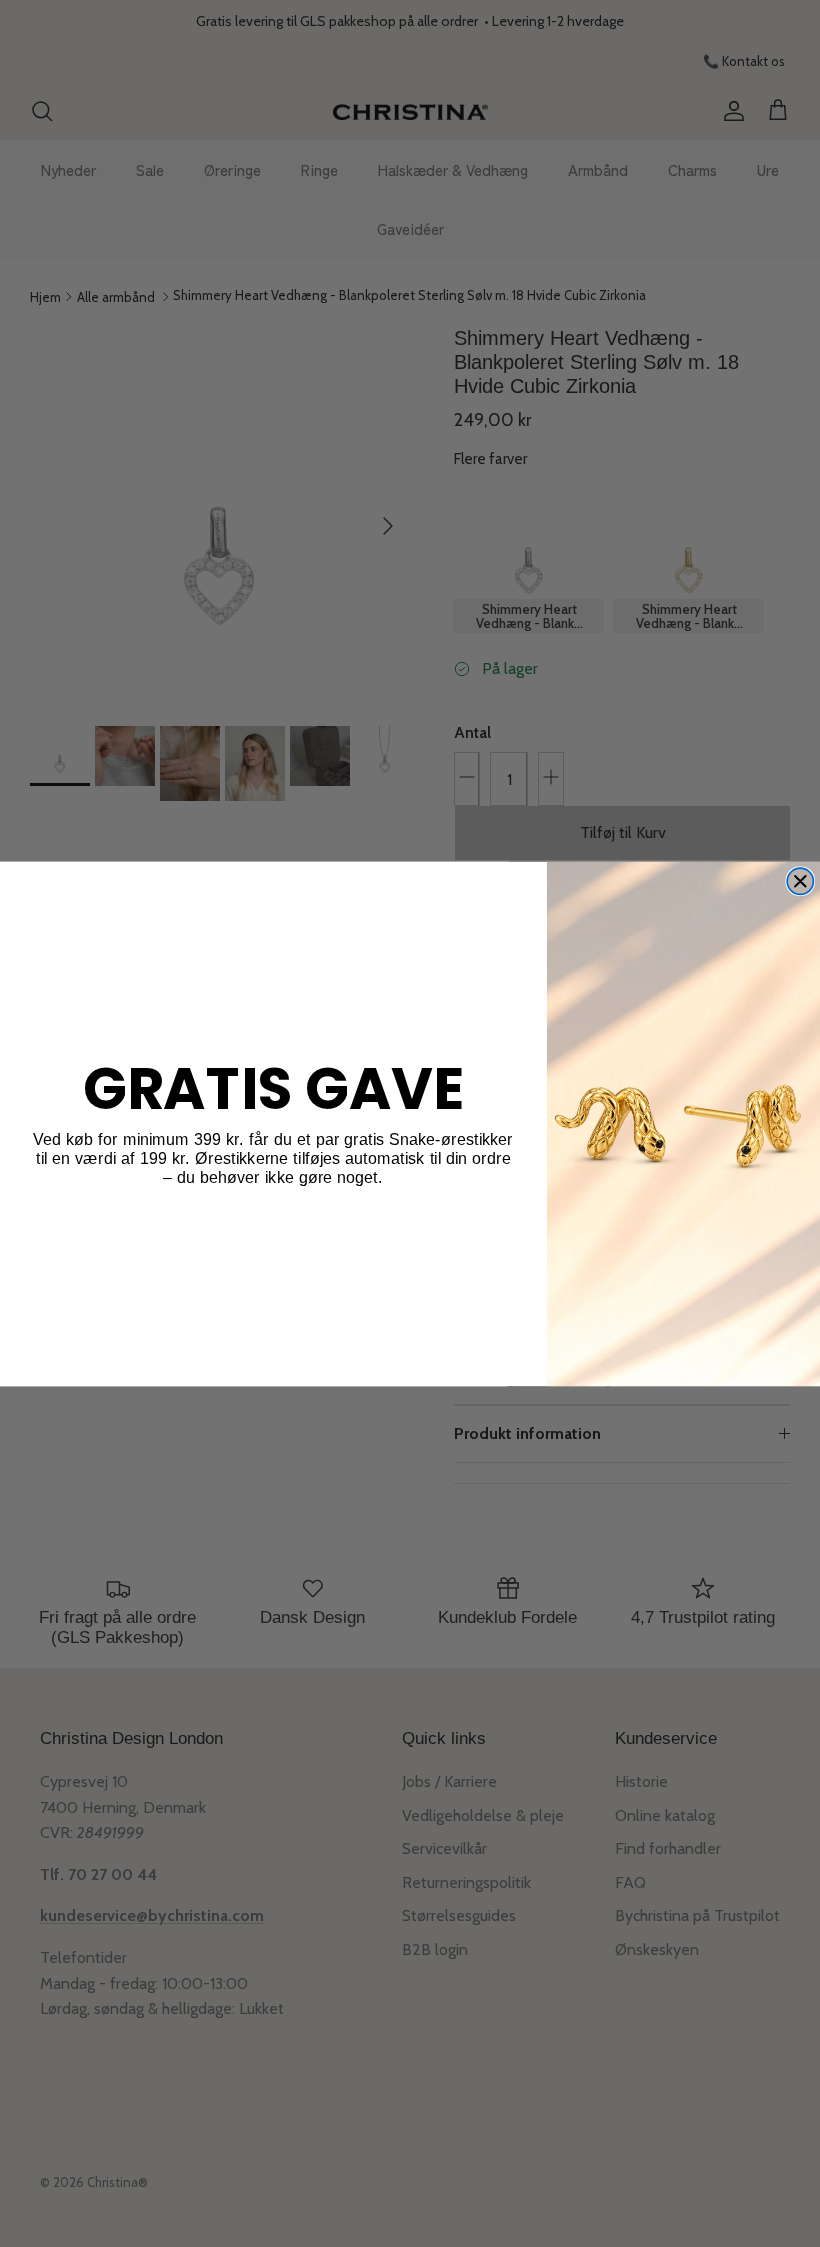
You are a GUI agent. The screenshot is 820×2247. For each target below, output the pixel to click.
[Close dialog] (800, 881)
